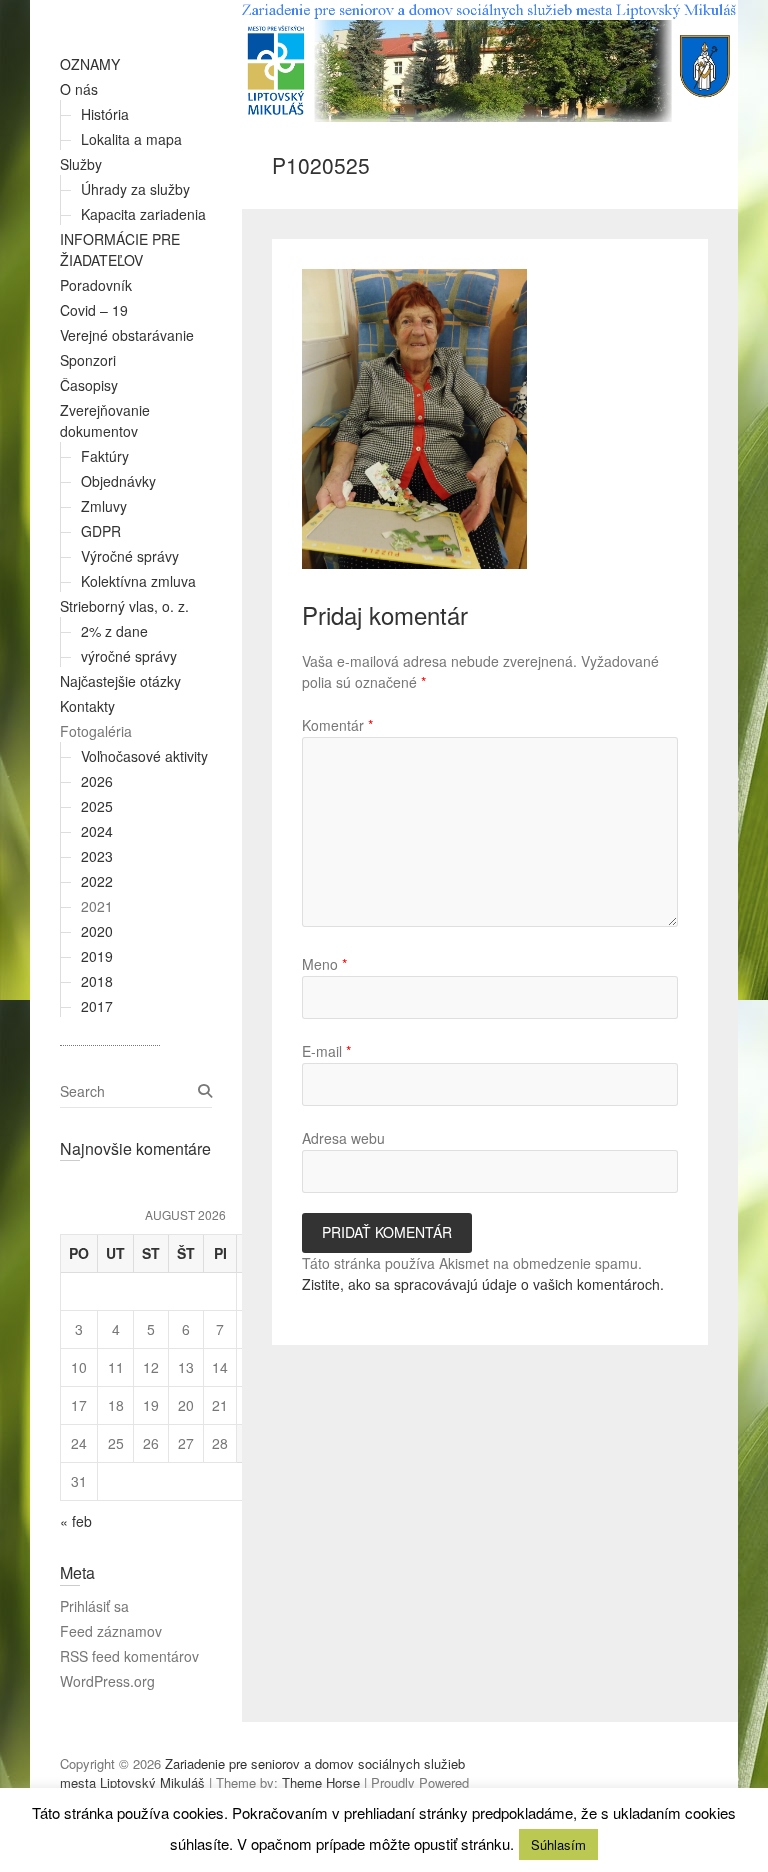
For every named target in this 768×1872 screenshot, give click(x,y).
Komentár (337, 725)
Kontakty (87, 706)
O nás (79, 89)
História (105, 114)
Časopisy (89, 385)
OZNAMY (90, 64)
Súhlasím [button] (558, 1844)
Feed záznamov (111, 1631)
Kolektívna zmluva (138, 581)
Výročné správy (130, 556)
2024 (97, 831)
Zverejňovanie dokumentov (105, 420)
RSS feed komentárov (129, 1656)
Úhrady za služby (135, 189)
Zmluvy (104, 506)
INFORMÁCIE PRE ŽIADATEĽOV (120, 249)
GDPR (101, 531)
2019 (97, 956)
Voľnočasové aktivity (144, 756)
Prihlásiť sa (94, 1606)
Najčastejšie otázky (120, 681)
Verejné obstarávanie (127, 335)
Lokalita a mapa (131, 139)
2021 (97, 906)
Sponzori (88, 360)
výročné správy (129, 656)
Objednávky (118, 481)
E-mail (326, 1051)
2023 (97, 856)
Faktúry (105, 456)
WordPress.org (107, 1681)
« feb (76, 1521)
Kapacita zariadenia (143, 214)
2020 (97, 931)
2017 (97, 1006)
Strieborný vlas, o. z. (124, 606)
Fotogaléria (96, 731)
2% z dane (114, 631)
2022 (97, 881)
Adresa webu (343, 1138)
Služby (81, 164)
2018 (97, 981)
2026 (97, 781)
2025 (97, 806)
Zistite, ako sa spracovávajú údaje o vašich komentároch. (483, 1284)
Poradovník (96, 285)
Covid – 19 (94, 310)
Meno (324, 964)
